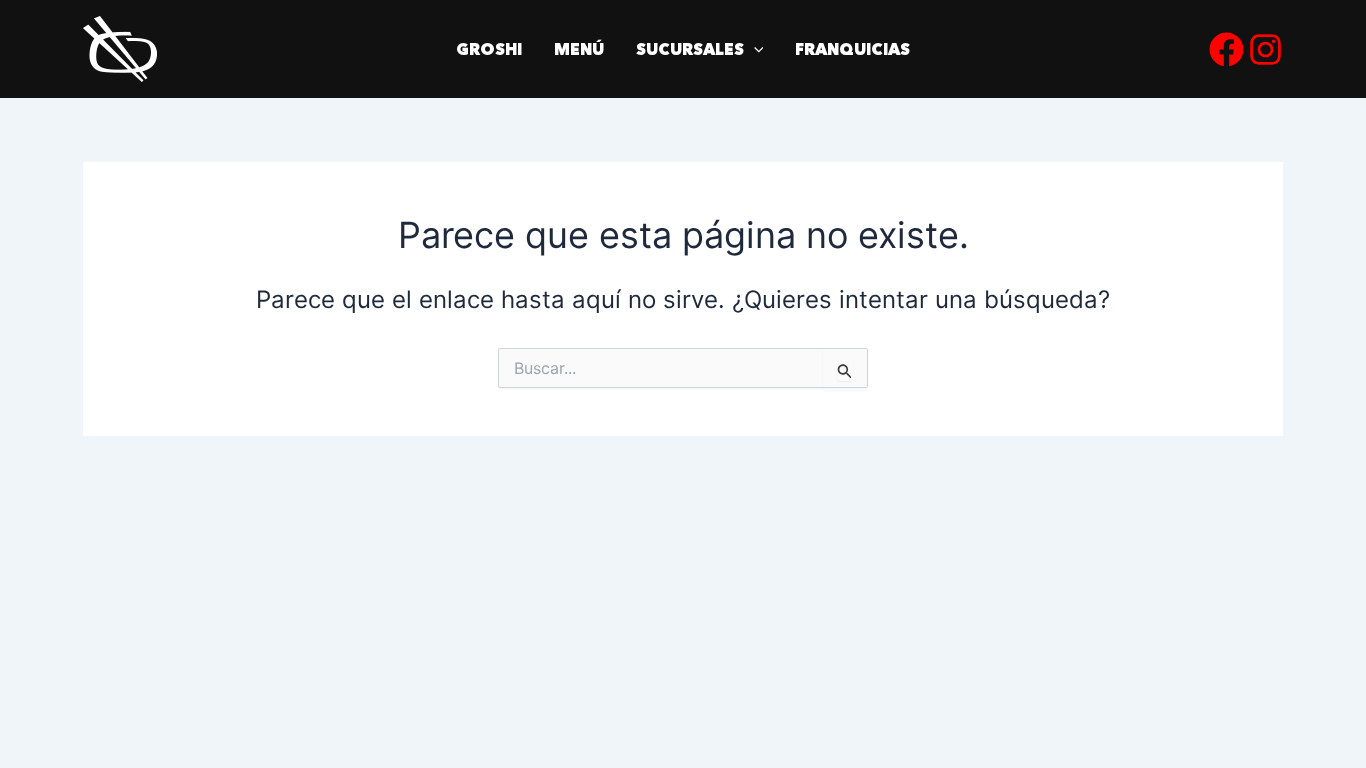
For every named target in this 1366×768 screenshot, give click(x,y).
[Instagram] (1265, 49)
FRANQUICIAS (852, 49)
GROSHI (489, 49)
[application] (754, 49)
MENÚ (579, 49)
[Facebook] (1226, 49)
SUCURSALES (690, 49)
